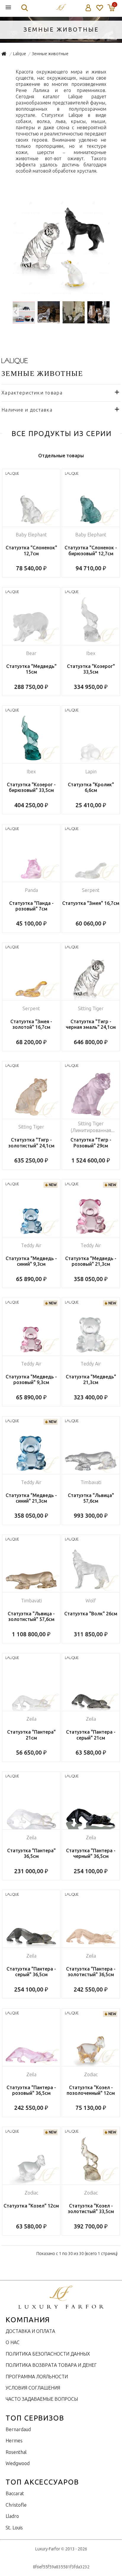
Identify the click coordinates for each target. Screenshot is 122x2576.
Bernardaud (18, 2429)
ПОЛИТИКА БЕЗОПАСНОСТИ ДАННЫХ (48, 2354)
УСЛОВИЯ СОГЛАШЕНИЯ (33, 2388)
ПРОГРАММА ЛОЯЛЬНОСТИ (37, 2377)
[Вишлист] (99, 8)
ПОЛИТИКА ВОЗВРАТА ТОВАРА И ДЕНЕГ (51, 2365)
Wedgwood (18, 2463)
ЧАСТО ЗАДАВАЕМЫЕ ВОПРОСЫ (42, 2399)
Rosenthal (16, 2452)
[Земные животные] (61, 293)
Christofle (16, 2505)
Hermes (14, 2441)
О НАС (13, 2342)
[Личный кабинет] (88, 8)
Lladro (12, 2516)
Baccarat (15, 2493)
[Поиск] (25, 8)
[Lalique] (15, 362)
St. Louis (14, 2528)
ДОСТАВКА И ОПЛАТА (30, 2331)
